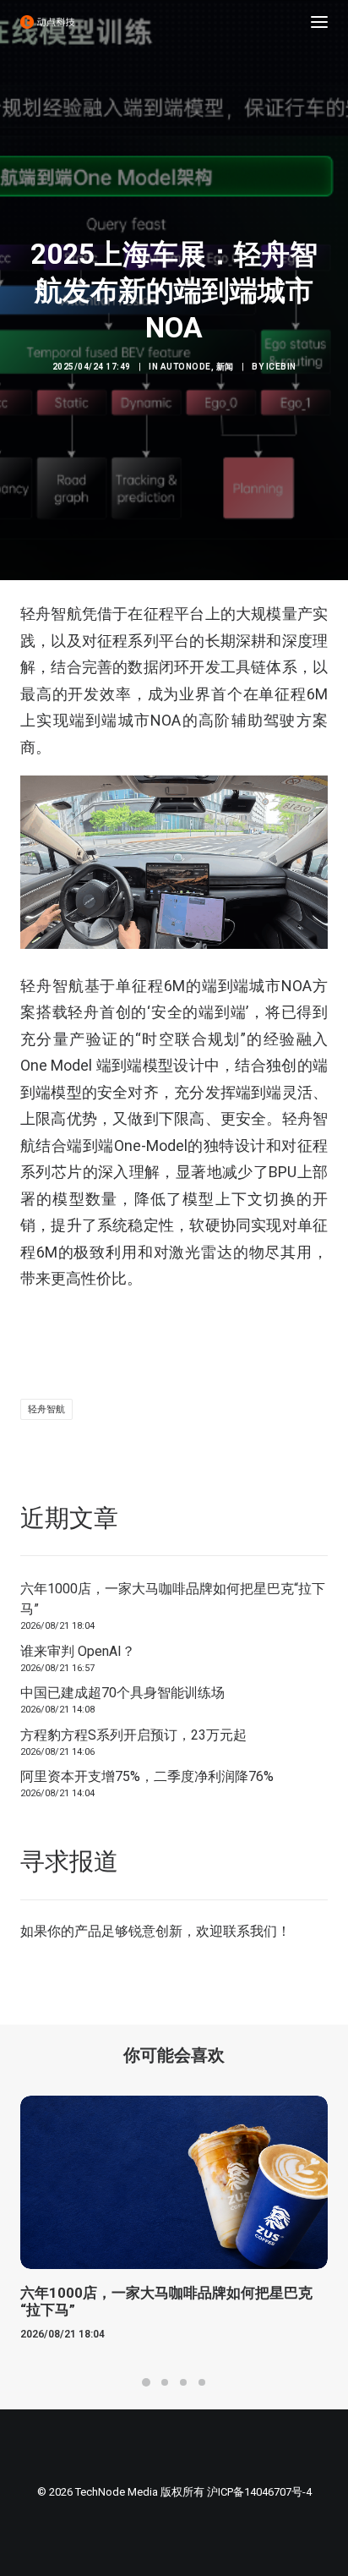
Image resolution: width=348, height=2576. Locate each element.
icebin (281, 367)
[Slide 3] (183, 2382)
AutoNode (186, 367)
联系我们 (250, 1931)
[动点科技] (47, 22)
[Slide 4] (202, 2382)
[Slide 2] (165, 2382)
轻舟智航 (46, 1409)
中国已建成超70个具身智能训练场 (122, 1693)
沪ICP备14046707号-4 (259, 2492)
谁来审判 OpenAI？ (78, 1651)
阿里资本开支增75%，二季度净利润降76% (147, 1776)
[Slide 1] (146, 2382)
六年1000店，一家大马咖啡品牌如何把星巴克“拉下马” (173, 1599)
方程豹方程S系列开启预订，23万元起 (133, 1735)
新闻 (225, 367)
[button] (319, 22)
